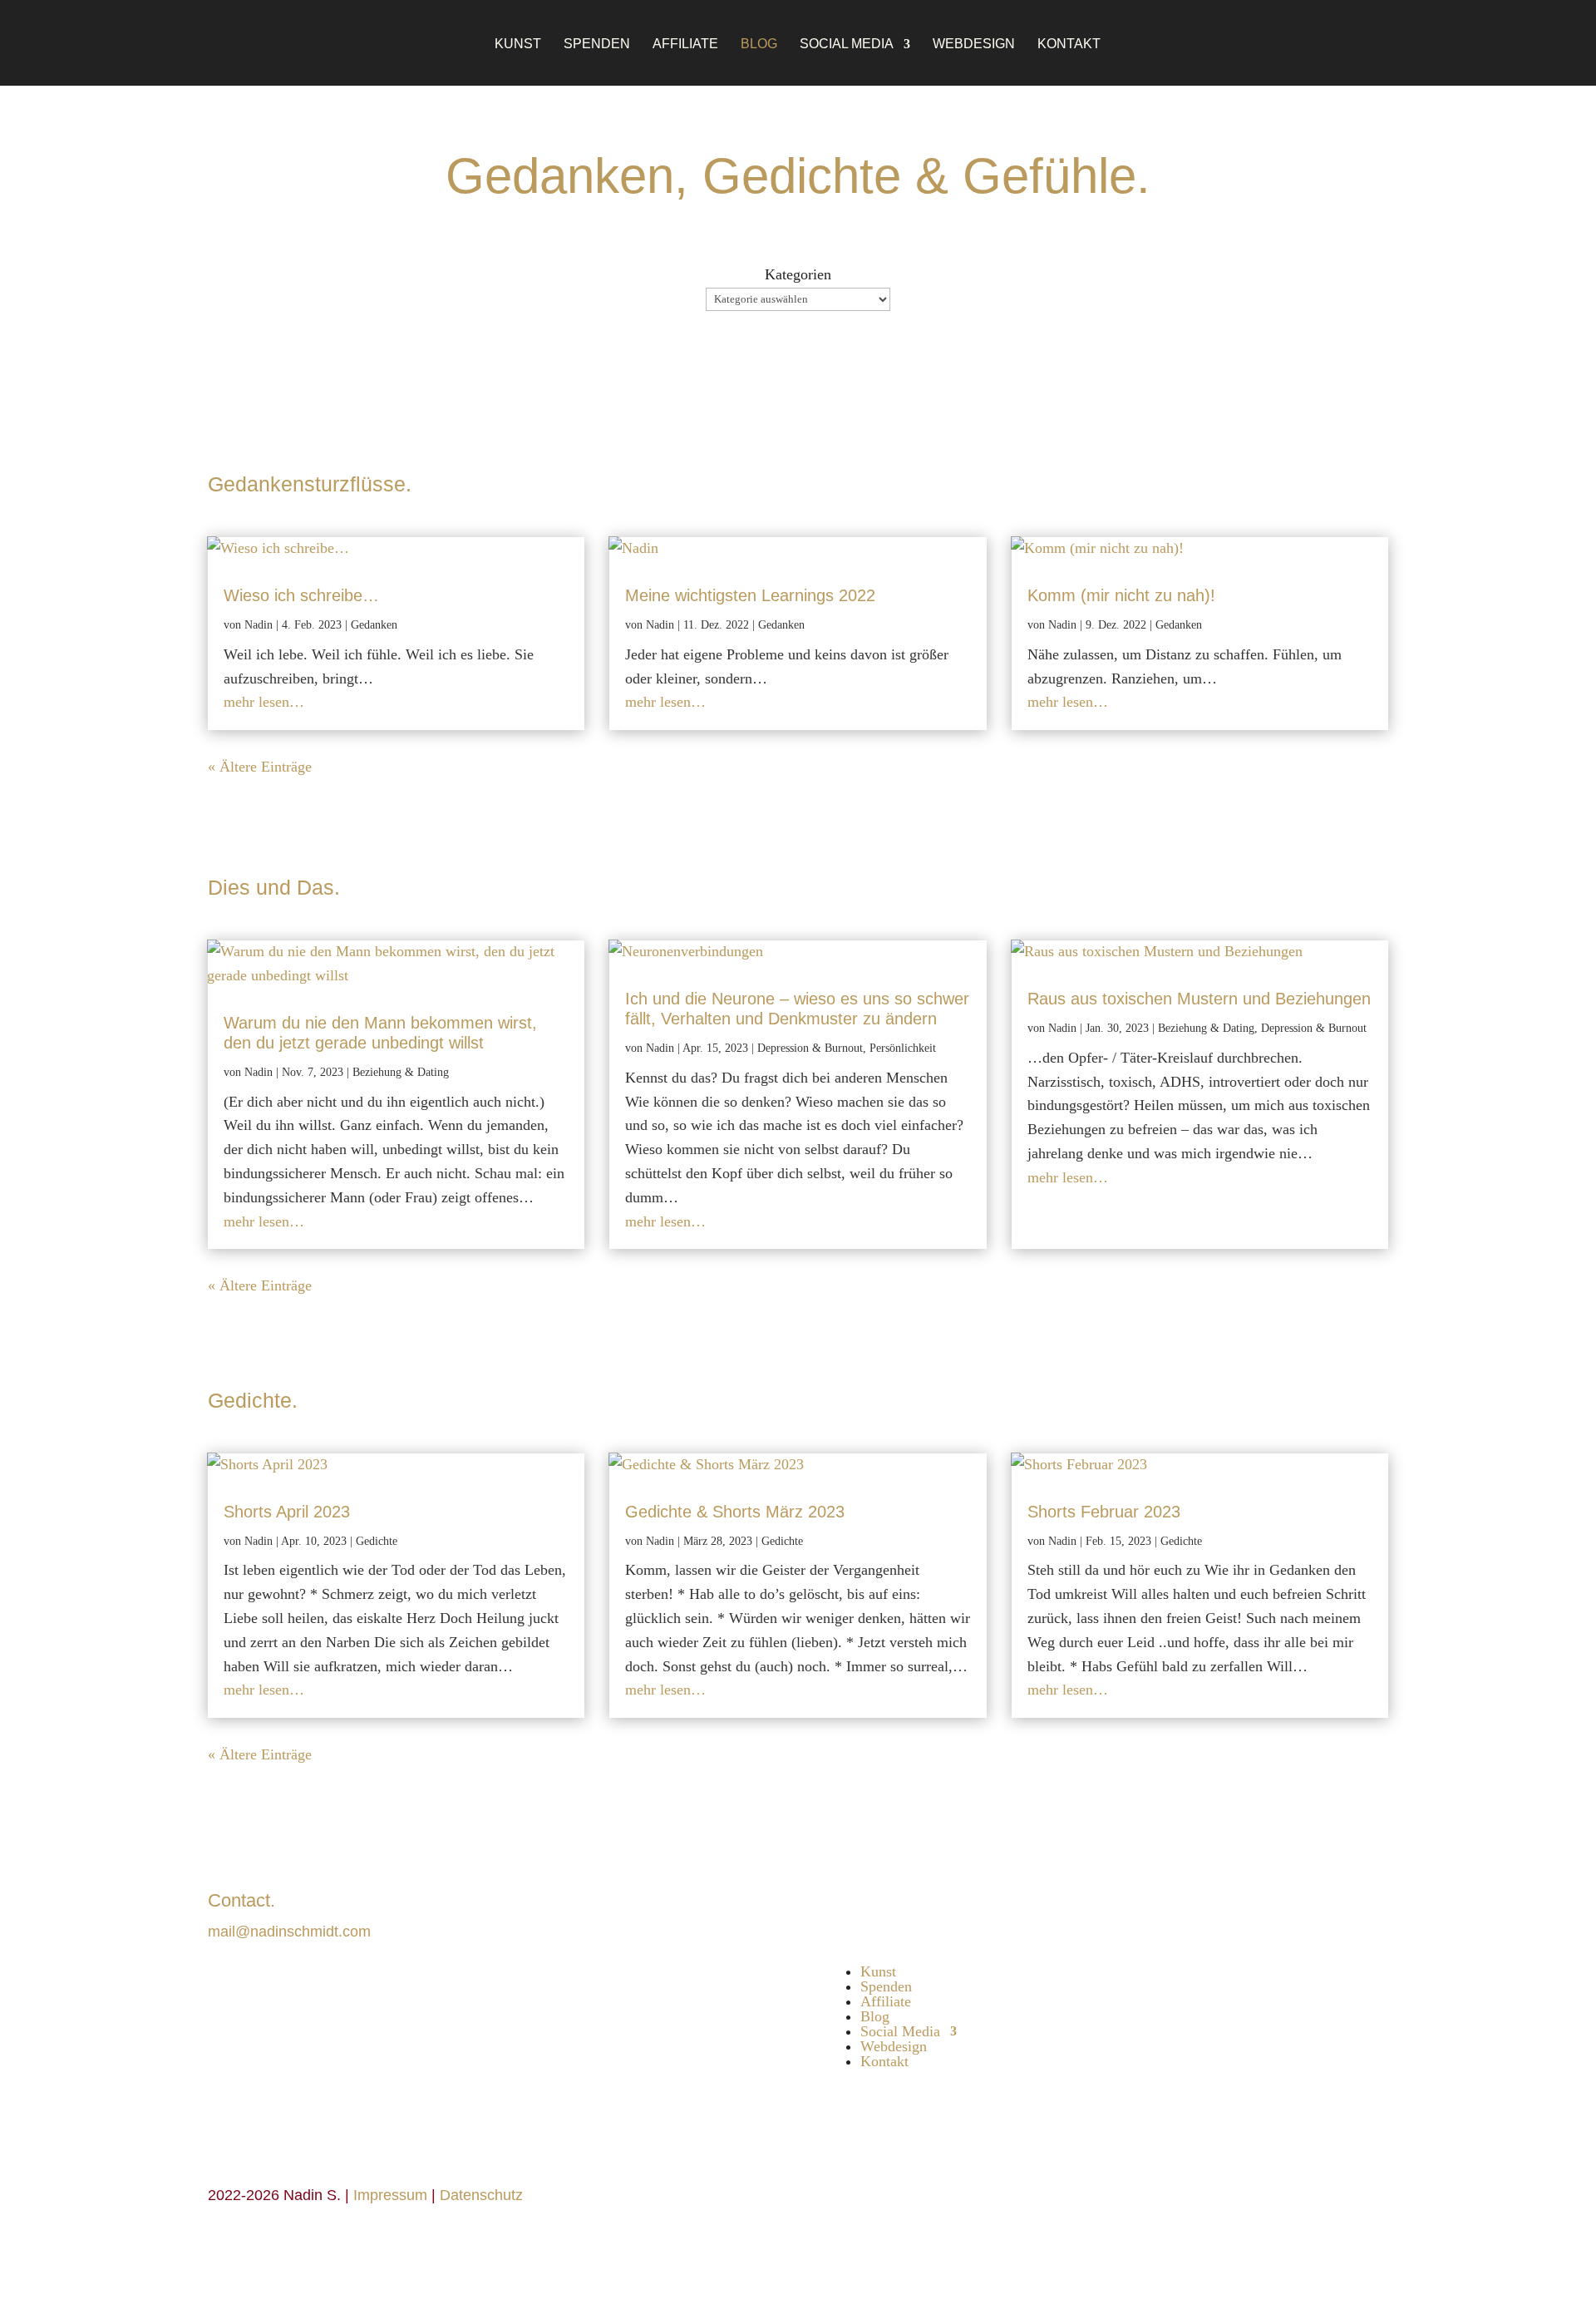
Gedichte (377, 1541)
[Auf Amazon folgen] (963, 1903)
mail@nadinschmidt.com (289, 1932)
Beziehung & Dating (401, 1072)
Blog (759, 44)
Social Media (847, 44)
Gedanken (374, 625)
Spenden (597, 44)
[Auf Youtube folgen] (894, 1903)
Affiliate (685, 44)
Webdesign (974, 44)
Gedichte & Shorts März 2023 (735, 1512)
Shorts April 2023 (287, 1512)
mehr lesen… (264, 702)
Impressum (390, 2195)
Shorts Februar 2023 (1104, 1512)
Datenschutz (481, 2195)
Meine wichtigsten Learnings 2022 (750, 595)
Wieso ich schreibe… (301, 595)
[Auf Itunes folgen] (998, 1903)
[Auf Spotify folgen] (929, 1903)
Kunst (518, 44)
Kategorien (798, 274)
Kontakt (1069, 44)
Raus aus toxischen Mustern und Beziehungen (1199, 999)
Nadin (259, 625)
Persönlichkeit (903, 1048)
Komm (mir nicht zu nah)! (1121, 595)
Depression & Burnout (810, 1048)
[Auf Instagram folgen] (859, 1903)
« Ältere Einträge (260, 767)
